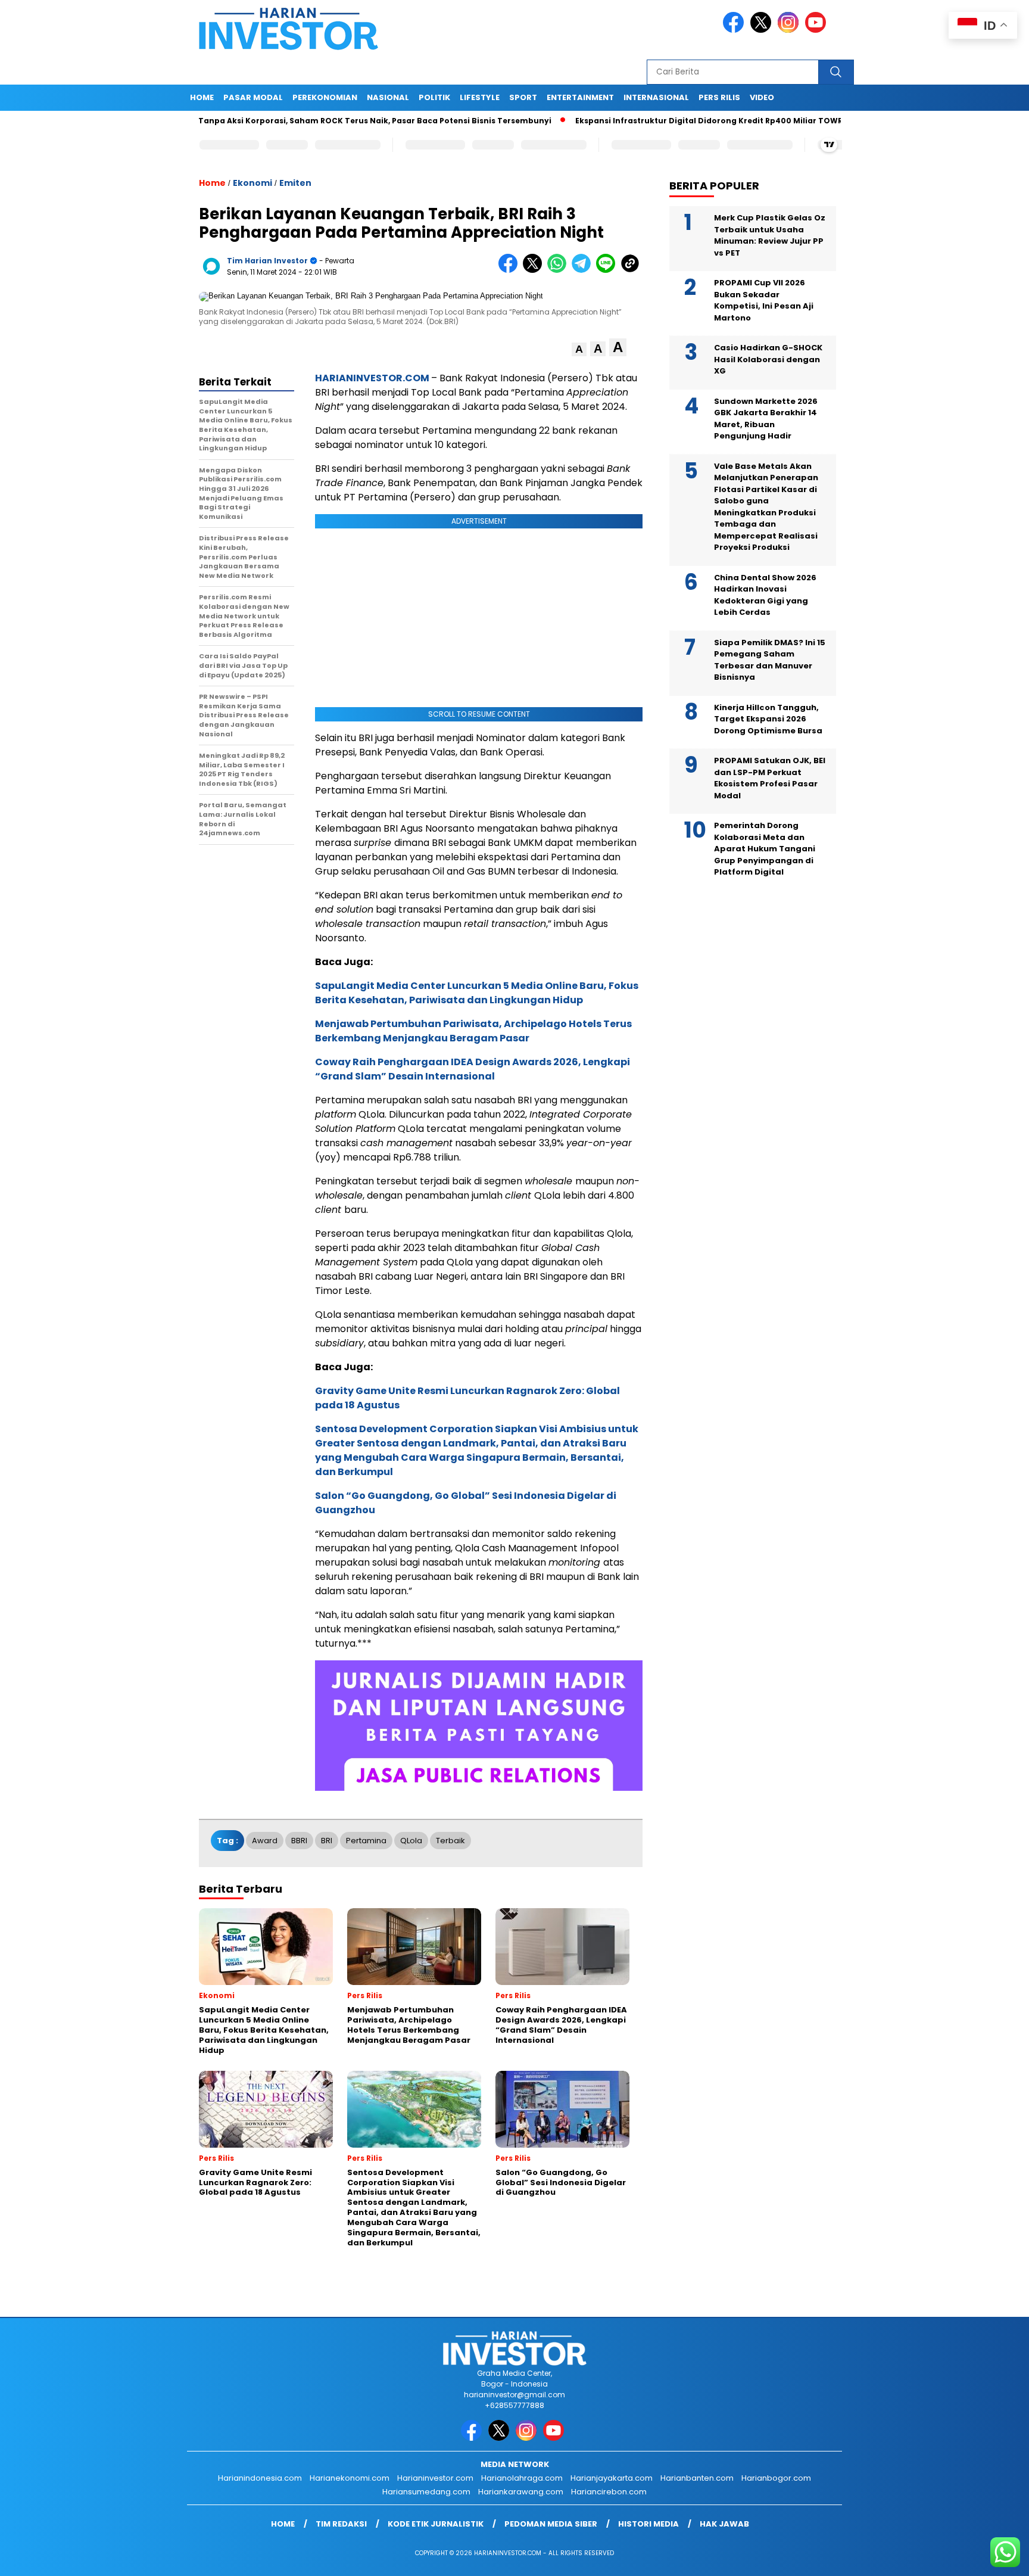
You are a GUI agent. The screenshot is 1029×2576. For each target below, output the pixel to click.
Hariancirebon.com (609, 2492)
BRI (327, 1841)
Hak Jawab (724, 2524)
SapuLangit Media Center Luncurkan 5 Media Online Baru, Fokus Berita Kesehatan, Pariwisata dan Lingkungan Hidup (477, 993)
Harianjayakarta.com (612, 2478)
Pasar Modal (253, 97)
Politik (434, 97)
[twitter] (763, 30)
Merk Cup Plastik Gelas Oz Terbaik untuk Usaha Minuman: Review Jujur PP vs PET (770, 235)
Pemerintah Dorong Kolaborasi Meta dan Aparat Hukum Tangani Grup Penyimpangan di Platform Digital (765, 849)
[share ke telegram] (584, 270)
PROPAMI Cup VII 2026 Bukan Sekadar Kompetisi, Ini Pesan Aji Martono (764, 300)
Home (202, 97)
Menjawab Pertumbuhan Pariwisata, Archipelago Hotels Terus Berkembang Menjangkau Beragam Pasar (473, 1031)
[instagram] (790, 30)
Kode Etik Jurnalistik (436, 2524)
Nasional (388, 97)
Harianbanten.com (697, 2478)
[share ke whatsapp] (559, 270)
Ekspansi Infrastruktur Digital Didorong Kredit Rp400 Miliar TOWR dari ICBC (663, 121)
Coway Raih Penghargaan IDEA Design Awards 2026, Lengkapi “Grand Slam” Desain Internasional (473, 1069)
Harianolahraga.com (522, 2478)
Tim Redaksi (341, 2524)
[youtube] (818, 30)
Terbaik (450, 1841)
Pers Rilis (719, 97)
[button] (579, 349)
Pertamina (366, 1841)
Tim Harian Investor (267, 261)
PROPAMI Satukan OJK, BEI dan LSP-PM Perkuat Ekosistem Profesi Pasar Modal (770, 778)
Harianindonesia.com (260, 2478)
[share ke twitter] (535, 270)
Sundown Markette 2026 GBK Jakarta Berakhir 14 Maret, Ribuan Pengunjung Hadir (766, 419)
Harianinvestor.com (435, 2478)
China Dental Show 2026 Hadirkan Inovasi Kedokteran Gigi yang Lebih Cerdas (765, 595)
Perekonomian (325, 97)
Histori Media (648, 2524)
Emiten (295, 183)
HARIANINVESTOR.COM (372, 378)
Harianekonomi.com (350, 2478)
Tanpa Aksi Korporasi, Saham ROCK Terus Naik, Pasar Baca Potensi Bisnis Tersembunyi (309, 121)
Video (762, 97)
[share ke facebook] (511, 270)
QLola (411, 1841)
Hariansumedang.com (426, 2492)
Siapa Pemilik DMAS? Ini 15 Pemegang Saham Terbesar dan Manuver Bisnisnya (770, 660)
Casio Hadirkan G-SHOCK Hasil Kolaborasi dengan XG (768, 359)
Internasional (656, 97)
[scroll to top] (988, 2558)
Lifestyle (480, 97)
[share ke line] (608, 270)
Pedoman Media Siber (551, 2524)
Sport (523, 97)
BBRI (299, 1841)
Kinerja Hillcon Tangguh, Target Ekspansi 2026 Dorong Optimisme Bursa (768, 719)
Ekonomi (252, 183)
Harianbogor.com (776, 2478)
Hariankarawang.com (521, 2492)
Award (265, 1841)
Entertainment (580, 97)
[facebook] (735, 30)
